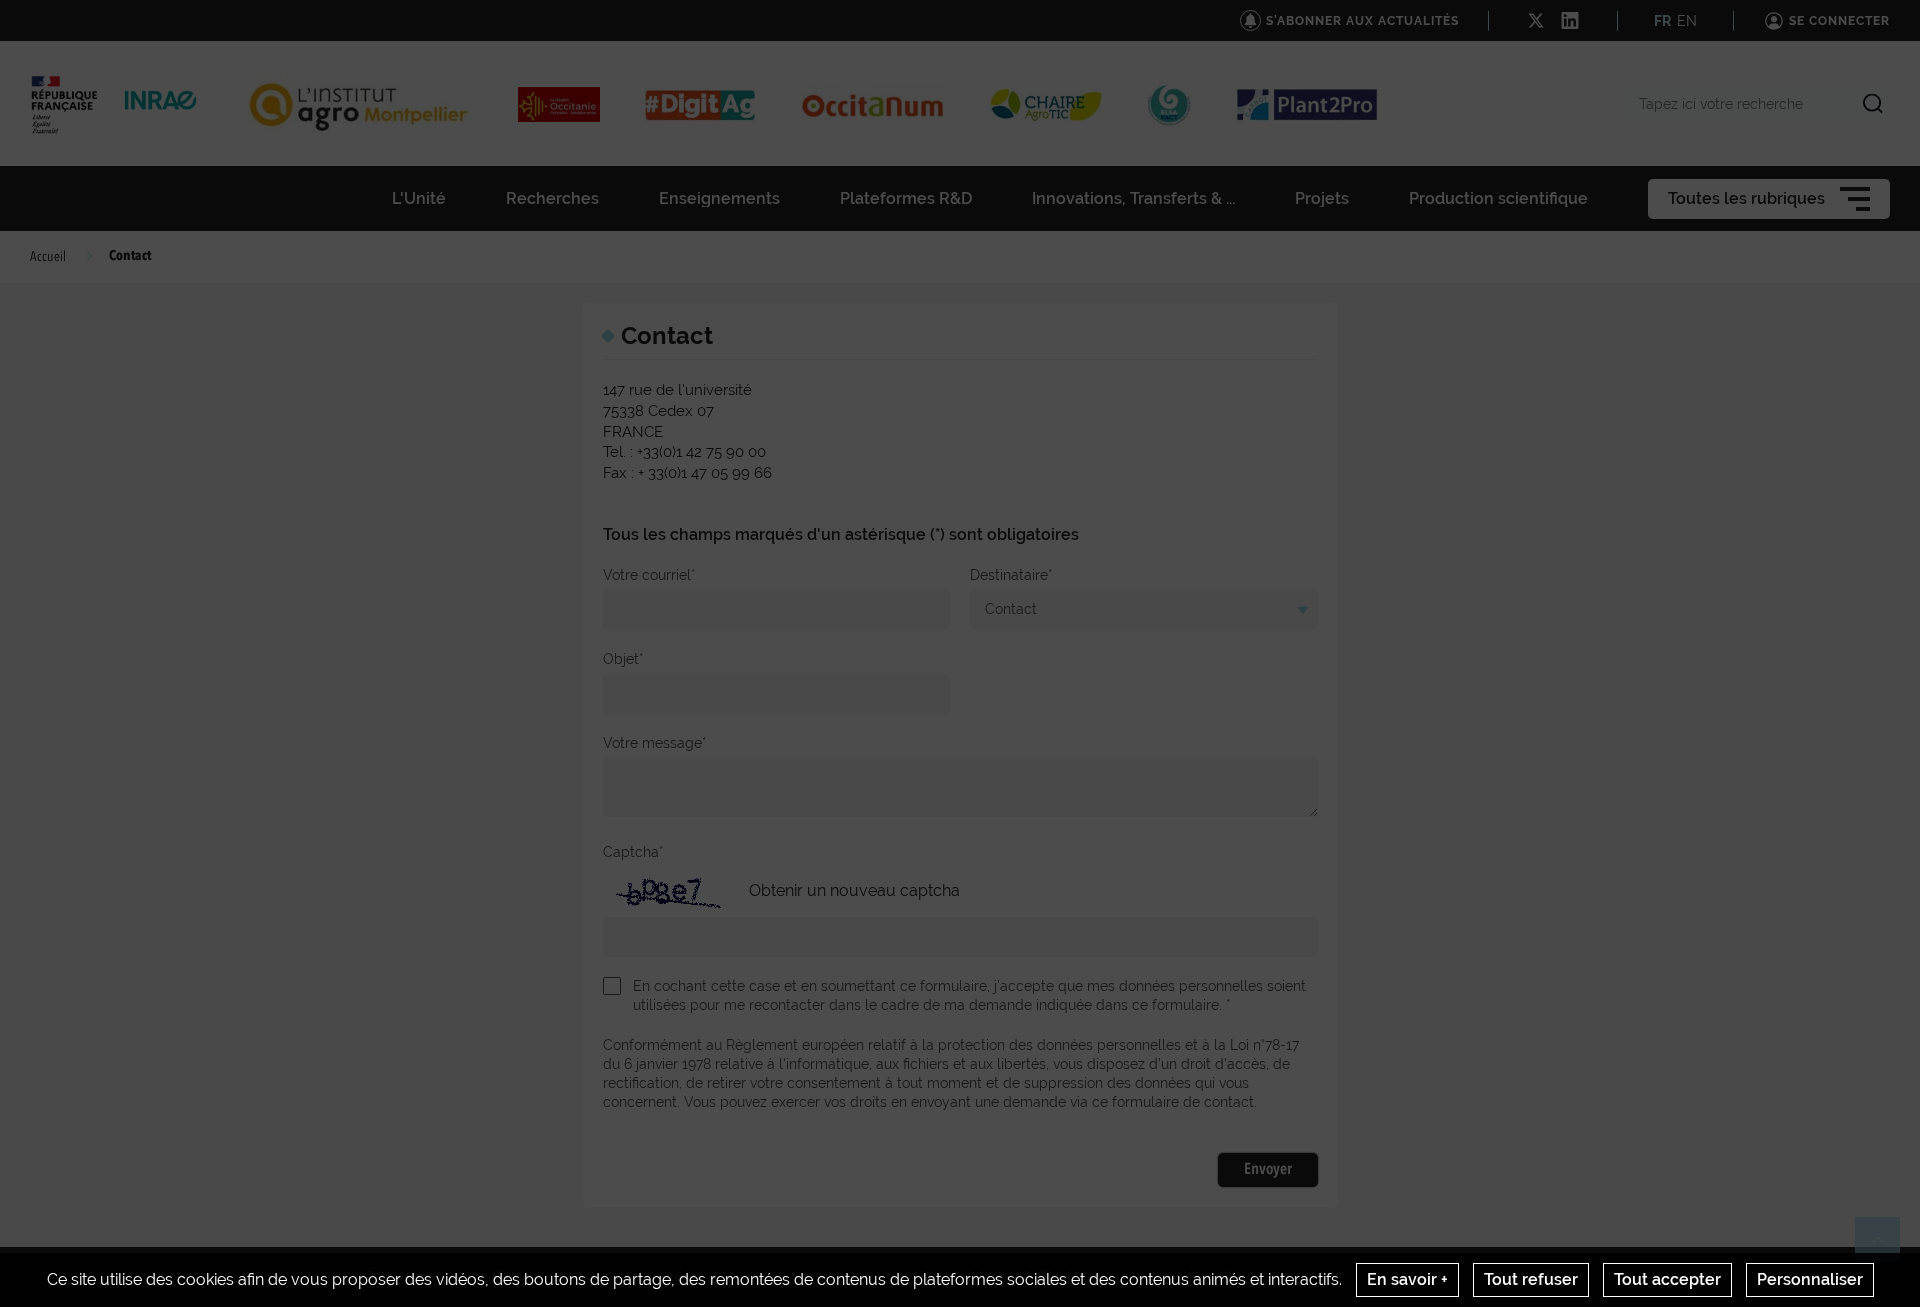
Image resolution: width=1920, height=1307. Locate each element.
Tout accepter (1667, 1279)
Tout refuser (1531, 1279)
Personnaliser (1810, 1279)
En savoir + (1407, 1279)
